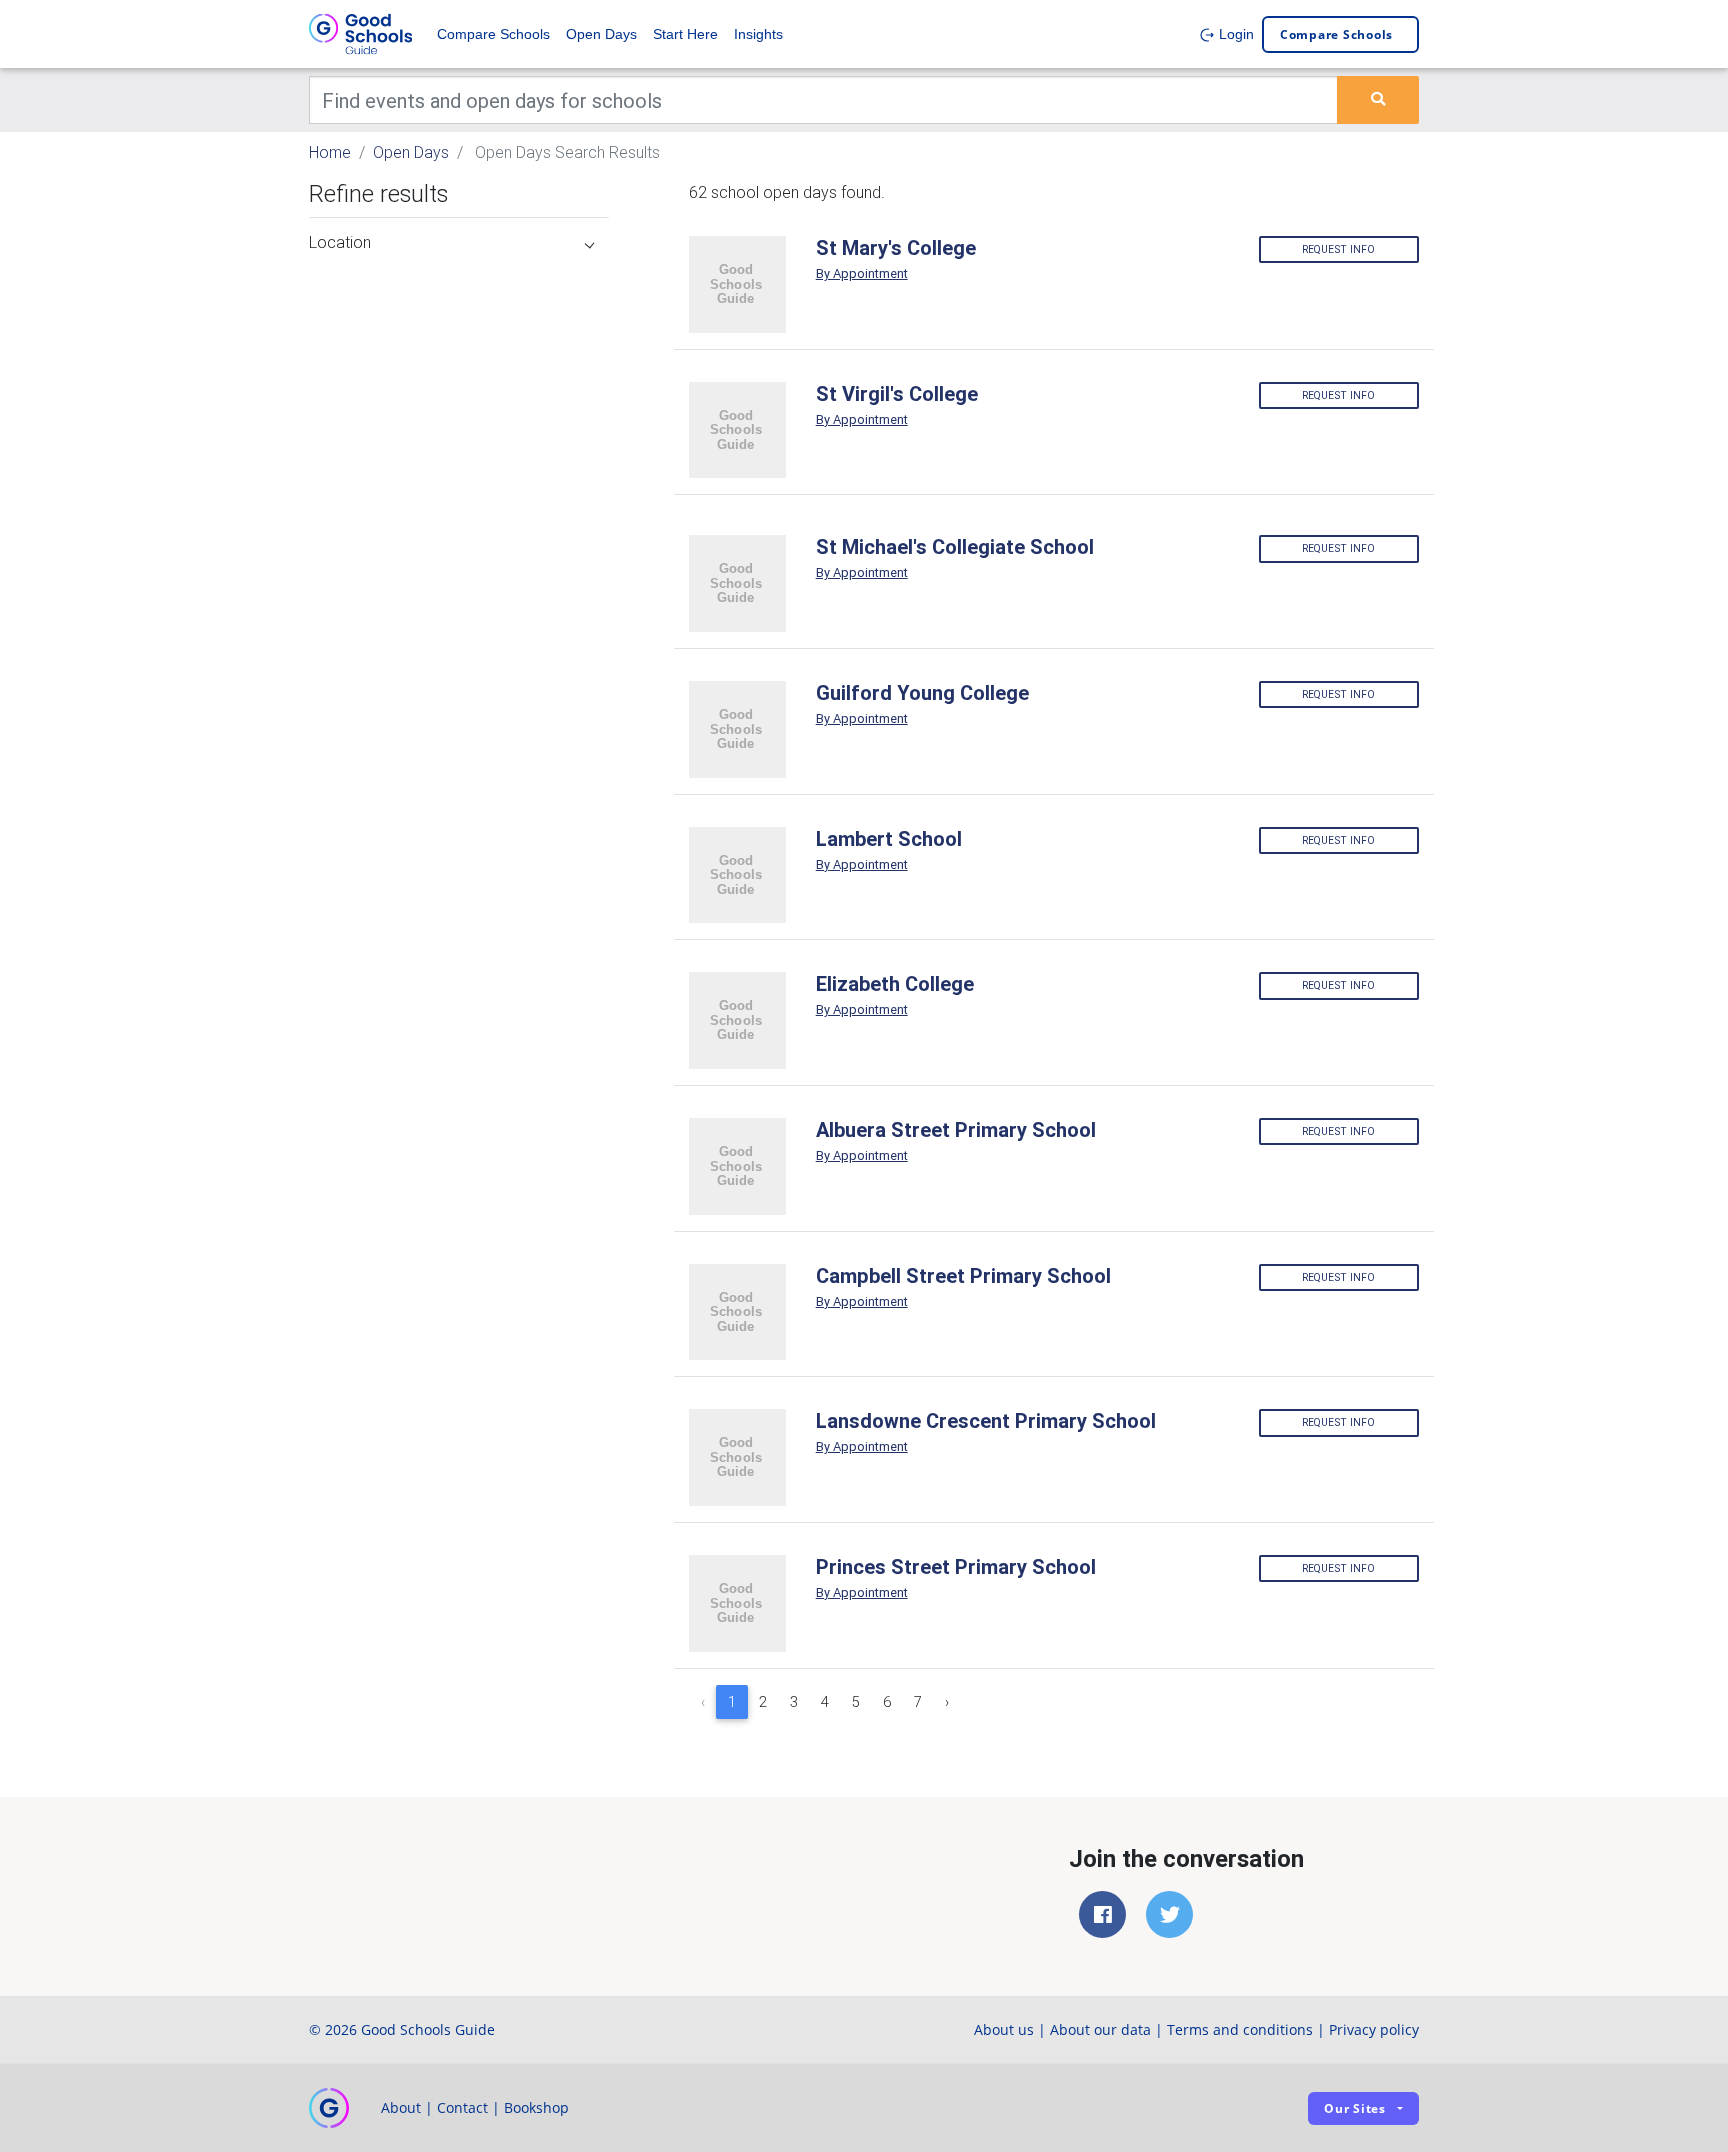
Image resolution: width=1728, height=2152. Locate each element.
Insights (758, 34)
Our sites (1355, 2108)
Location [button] (340, 242)
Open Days (601, 34)
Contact (462, 2107)
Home (330, 152)
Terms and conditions (1240, 2029)
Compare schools (1336, 34)
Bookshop (536, 2107)
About (401, 2107)
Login (1234, 34)
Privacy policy (1374, 2029)
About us (1004, 2029)
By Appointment (862, 273)
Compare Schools (493, 34)
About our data (1100, 2029)
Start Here (685, 34)
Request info (1338, 249)
